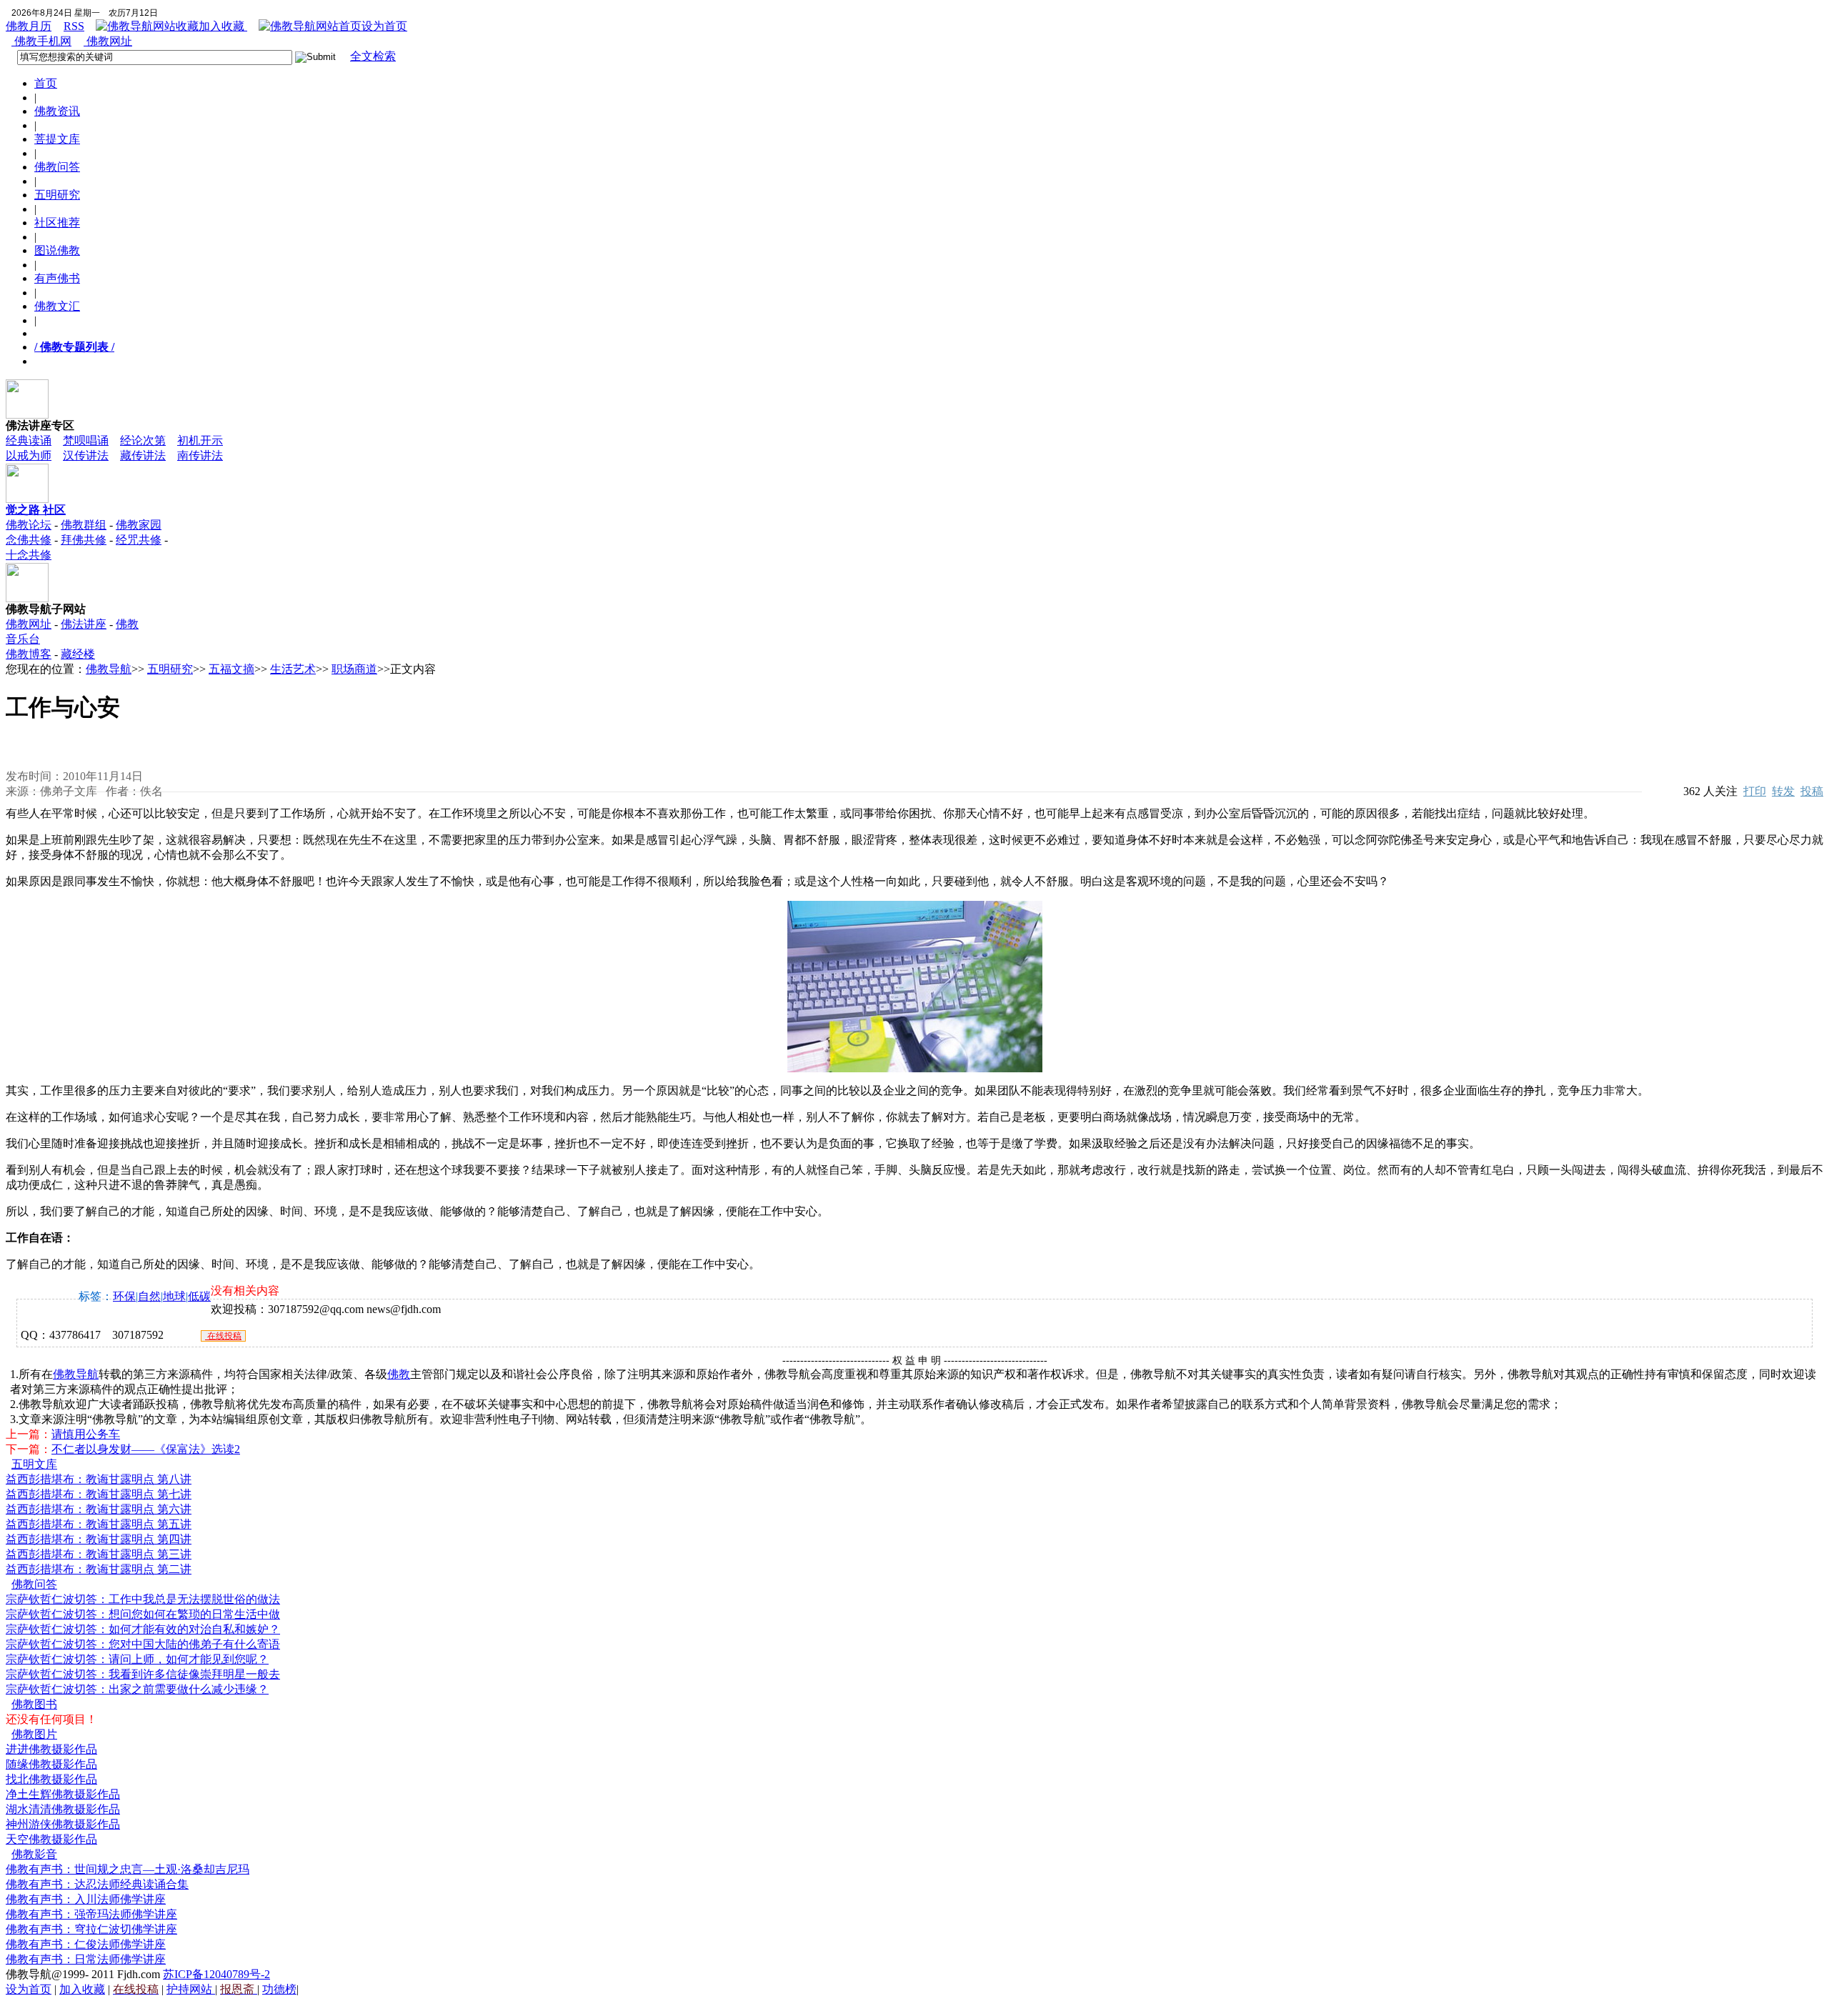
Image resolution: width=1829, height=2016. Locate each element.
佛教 (399, 1374)
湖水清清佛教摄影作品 (63, 1809)
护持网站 (191, 1989)
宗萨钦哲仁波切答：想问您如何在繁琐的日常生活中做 (143, 1614)
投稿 (1812, 791)
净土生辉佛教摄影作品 (63, 1794)
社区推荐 (57, 223)
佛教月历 (29, 26)
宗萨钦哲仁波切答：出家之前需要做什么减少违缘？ (137, 1689)
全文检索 (373, 56)
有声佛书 (57, 278)
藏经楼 (78, 654)
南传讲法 (200, 455)
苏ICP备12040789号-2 (216, 1974)
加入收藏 (223, 26)
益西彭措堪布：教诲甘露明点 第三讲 (99, 1554)
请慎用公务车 (86, 1434)
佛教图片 (34, 1734)
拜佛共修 (84, 540)
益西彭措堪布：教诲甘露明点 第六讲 (99, 1509)
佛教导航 (109, 669)
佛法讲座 (84, 624)
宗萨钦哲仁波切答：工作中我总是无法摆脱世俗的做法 (143, 1599)
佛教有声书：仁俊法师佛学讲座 (86, 1944)
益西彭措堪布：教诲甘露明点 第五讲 (99, 1524)
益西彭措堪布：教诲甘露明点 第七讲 (99, 1494)
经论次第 (143, 440)
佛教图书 (34, 1704)
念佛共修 (29, 540)
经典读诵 (29, 440)
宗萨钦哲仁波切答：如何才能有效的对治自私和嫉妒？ (143, 1629)
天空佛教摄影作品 (51, 1839)
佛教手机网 (41, 41)
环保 (124, 1296)
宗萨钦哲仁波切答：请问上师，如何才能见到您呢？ (137, 1659)
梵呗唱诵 (86, 440)
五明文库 (34, 1464)
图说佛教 (57, 250)
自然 (149, 1296)
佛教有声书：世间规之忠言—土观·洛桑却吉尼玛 (128, 1869)
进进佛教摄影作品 (51, 1749)
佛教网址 (108, 41)
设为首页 (384, 26)
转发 (1783, 791)
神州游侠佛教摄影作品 (63, 1824)
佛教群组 (84, 525)
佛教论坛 (29, 525)
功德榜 (279, 1989)
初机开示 (200, 440)
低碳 (199, 1296)
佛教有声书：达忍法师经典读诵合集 (97, 1884)
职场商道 (354, 669)
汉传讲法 (86, 455)
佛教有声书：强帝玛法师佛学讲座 (91, 1914)
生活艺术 (293, 669)
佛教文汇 (57, 306)
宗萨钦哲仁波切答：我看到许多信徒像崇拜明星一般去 (143, 1674)
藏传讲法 (143, 455)
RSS (74, 26)
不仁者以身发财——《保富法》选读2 (146, 1449)
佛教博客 (29, 654)
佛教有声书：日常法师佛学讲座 (86, 1959)
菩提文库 (57, 139)
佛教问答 (57, 167)
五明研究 (57, 195)
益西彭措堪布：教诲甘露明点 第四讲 (99, 1539)
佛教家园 (139, 525)
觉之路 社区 (36, 510)
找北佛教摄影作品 (51, 1779)
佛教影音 (34, 1854)
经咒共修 (139, 540)
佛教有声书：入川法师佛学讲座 (86, 1899)
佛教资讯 (57, 111)
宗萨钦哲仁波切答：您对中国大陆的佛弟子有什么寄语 (143, 1644)
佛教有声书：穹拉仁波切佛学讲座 (91, 1929)
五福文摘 (231, 669)
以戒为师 (29, 455)
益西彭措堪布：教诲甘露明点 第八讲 (99, 1479)
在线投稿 (223, 1336)
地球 (174, 1296)
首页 (46, 83)
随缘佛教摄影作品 (51, 1764)
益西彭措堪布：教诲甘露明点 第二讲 (99, 1569)
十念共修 (29, 555)
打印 (1755, 791)
